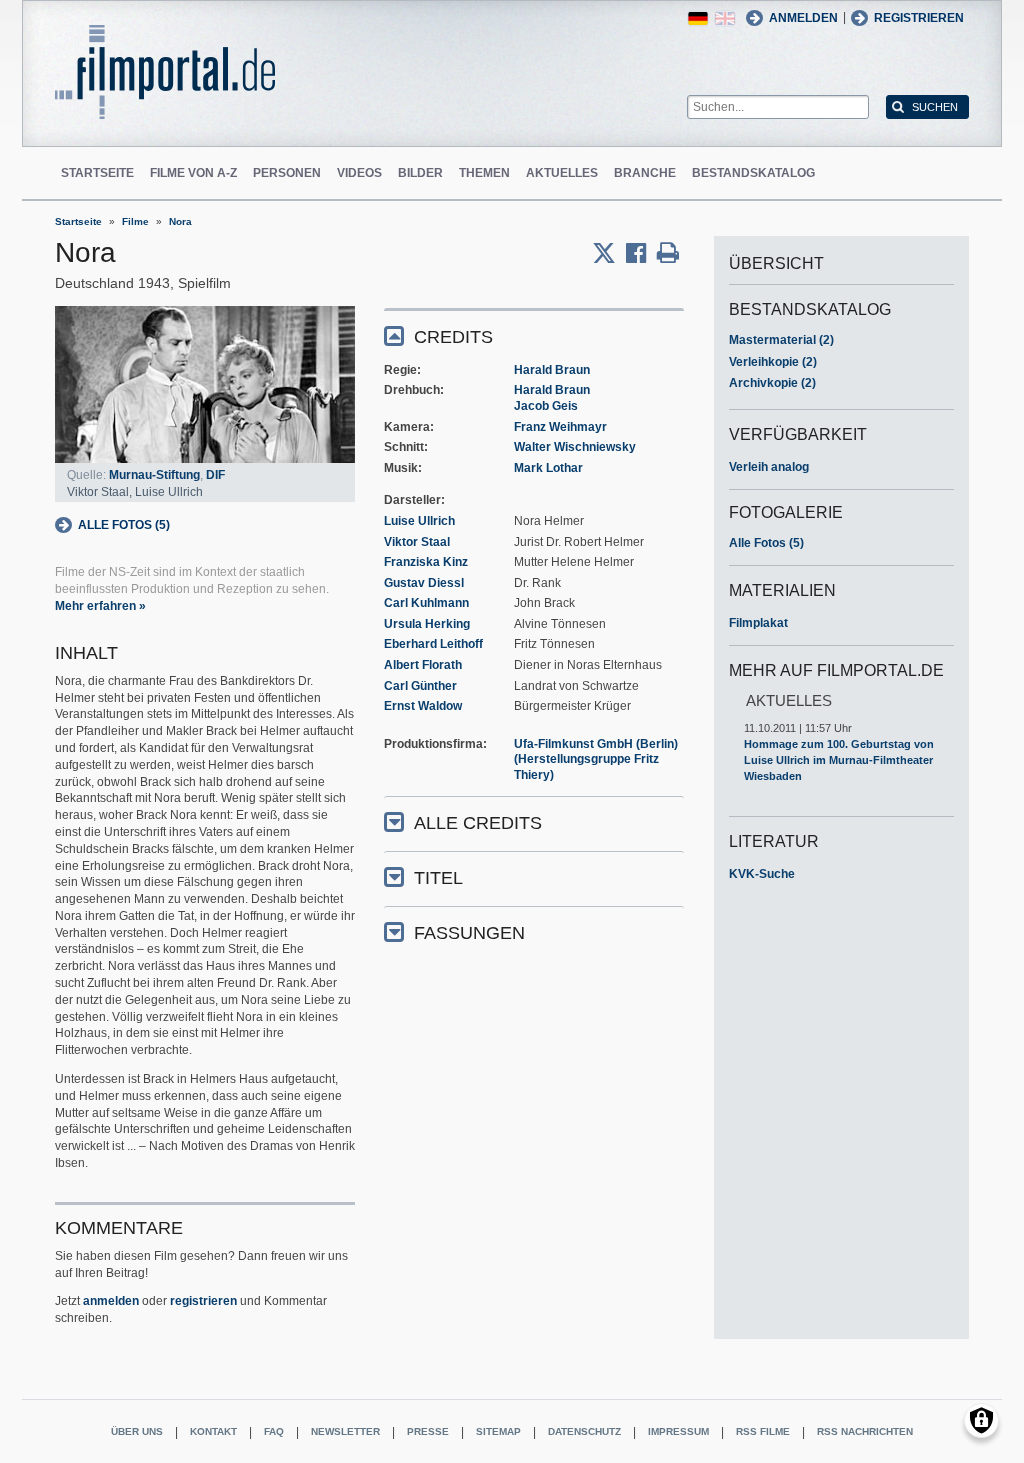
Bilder (420, 173)
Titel (438, 878)
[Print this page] (668, 253)
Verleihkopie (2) (773, 362)
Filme (135, 221)
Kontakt (213, 1431)
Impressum (678, 1431)
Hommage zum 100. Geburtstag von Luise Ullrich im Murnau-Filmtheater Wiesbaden (839, 760)
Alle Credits (478, 823)
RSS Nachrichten (865, 1431)
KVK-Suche (762, 874)
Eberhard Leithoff (433, 644)
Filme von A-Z (193, 173)
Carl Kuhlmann (426, 603)
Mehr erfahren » (100, 606)
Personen (287, 173)
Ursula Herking (427, 624)
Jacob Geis (546, 406)
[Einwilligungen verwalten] (981, 1420)
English (725, 18)
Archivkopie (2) (772, 383)
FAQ (274, 1431)
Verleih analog (769, 467)
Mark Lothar (548, 468)
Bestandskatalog (753, 173)
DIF (215, 475)
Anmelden (803, 18)
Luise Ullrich (419, 521)
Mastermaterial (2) (781, 340)
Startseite (97, 173)
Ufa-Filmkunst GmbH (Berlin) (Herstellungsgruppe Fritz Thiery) (596, 759)
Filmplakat (758, 623)
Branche (645, 173)
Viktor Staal (417, 542)
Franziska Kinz (426, 562)
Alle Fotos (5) (124, 525)
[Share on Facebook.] (641, 253)
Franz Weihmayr (560, 427)
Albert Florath (423, 665)
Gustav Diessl (424, 583)
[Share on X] (609, 253)
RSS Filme (763, 1431)
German (698, 18)
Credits (453, 337)
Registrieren (919, 18)
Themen (484, 173)
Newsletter (345, 1431)
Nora (180, 221)
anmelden (111, 1301)
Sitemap (498, 1431)
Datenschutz (584, 1431)
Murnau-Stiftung (154, 475)
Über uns (137, 1431)
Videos (359, 173)
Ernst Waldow (423, 706)
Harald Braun (552, 370)
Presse (428, 1431)
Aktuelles (562, 173)
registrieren (203, 1301)
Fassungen (469, 933)
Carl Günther (420, 686)
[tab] (534, 335)
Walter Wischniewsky (575, 447)
